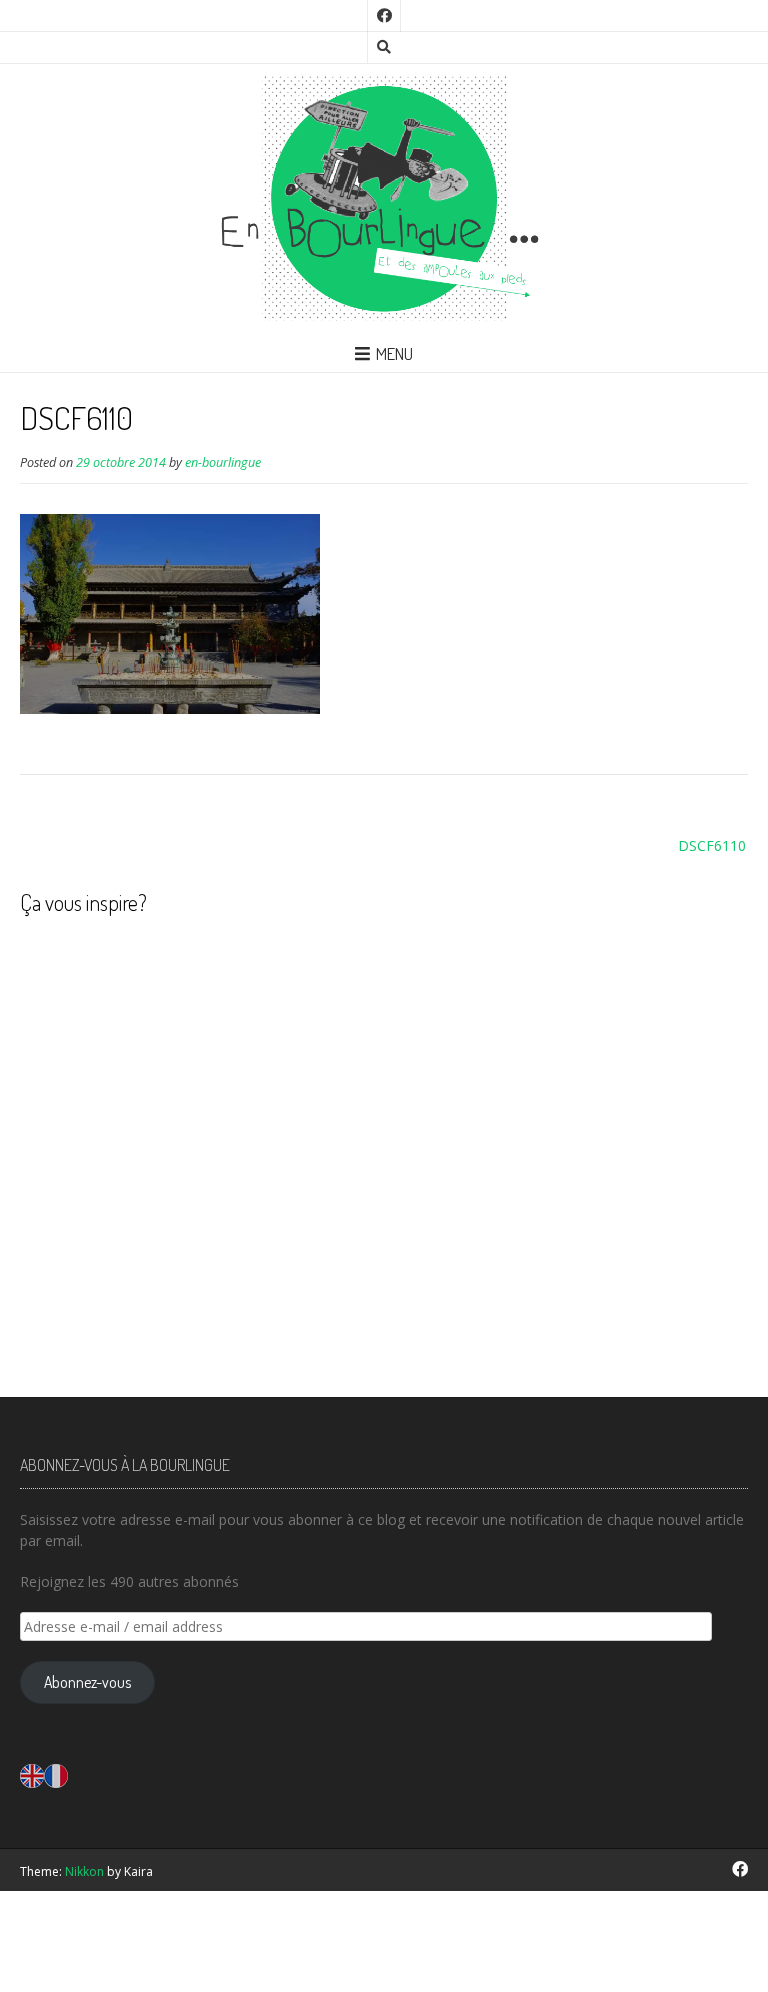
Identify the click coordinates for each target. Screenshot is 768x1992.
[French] (56, 1774)
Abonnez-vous (87, 1682)
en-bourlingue (223, 462)
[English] (32, 1774)
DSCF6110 (712, 845)
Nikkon (84, 1871)
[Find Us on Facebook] (384, 16)
